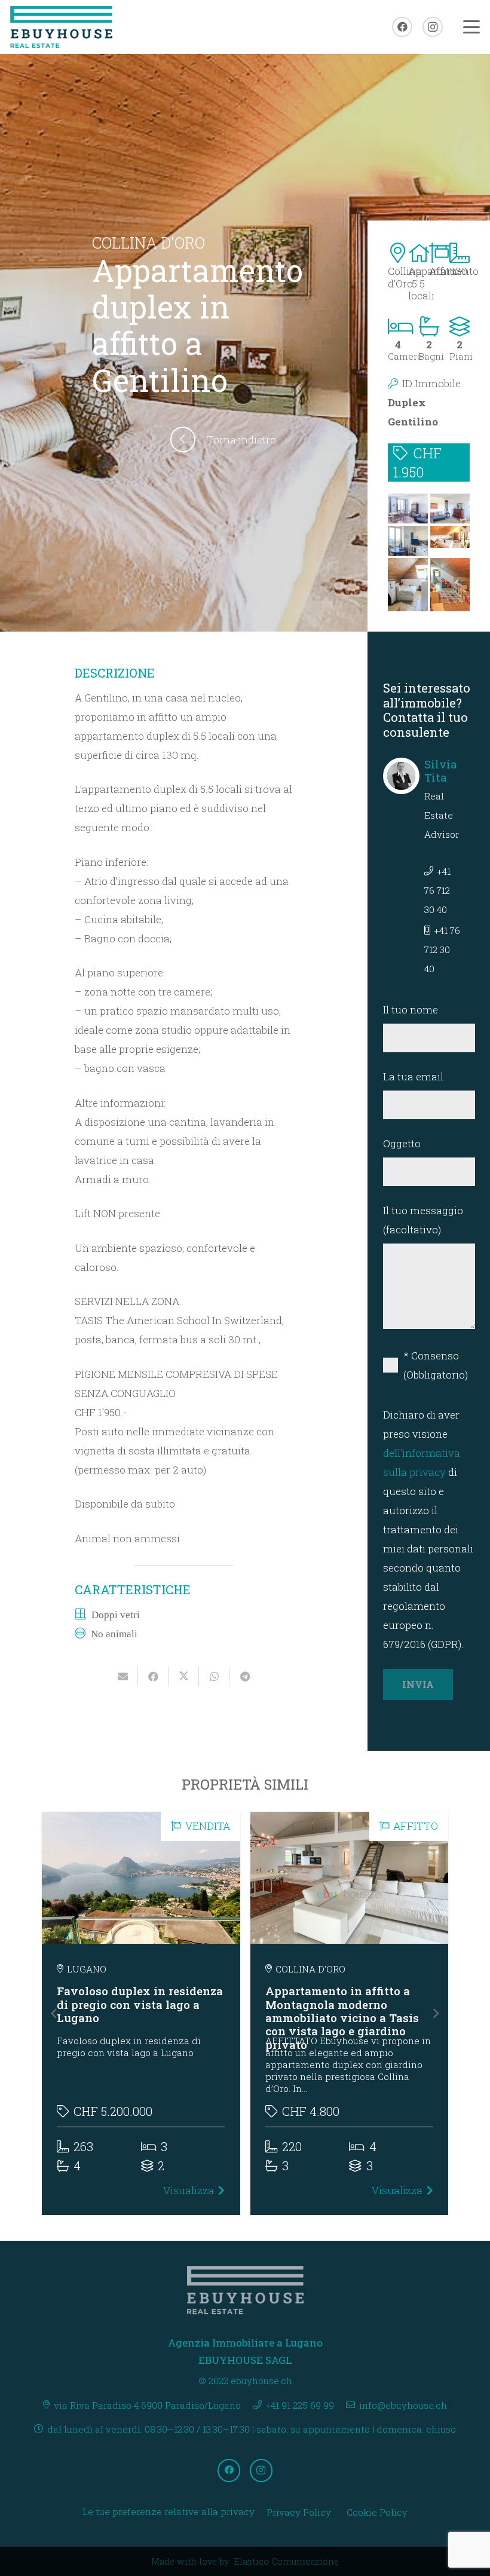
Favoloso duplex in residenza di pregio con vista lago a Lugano (140, 2004)
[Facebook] (402, 27)
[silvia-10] (408, 585)
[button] (471, 27)
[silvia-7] (408, 541)
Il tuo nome (411, 1010)
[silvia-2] (450, 585)
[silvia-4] (450, 509)
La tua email (413, 1076)
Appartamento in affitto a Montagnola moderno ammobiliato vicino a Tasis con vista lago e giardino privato (342, 2018)
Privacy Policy (299, 2512)
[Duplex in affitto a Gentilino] (450, 541)
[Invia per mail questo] (123, 1677)
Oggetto (402, 1143)
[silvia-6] (408, 509)
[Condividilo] (153, 1677)
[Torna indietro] (189, 439)
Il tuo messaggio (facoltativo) (423, 1220)
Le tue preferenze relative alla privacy (169, 2511)
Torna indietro (241, 439)
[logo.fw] (61, 27)
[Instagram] (433, 27)
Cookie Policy (377, 2512)
